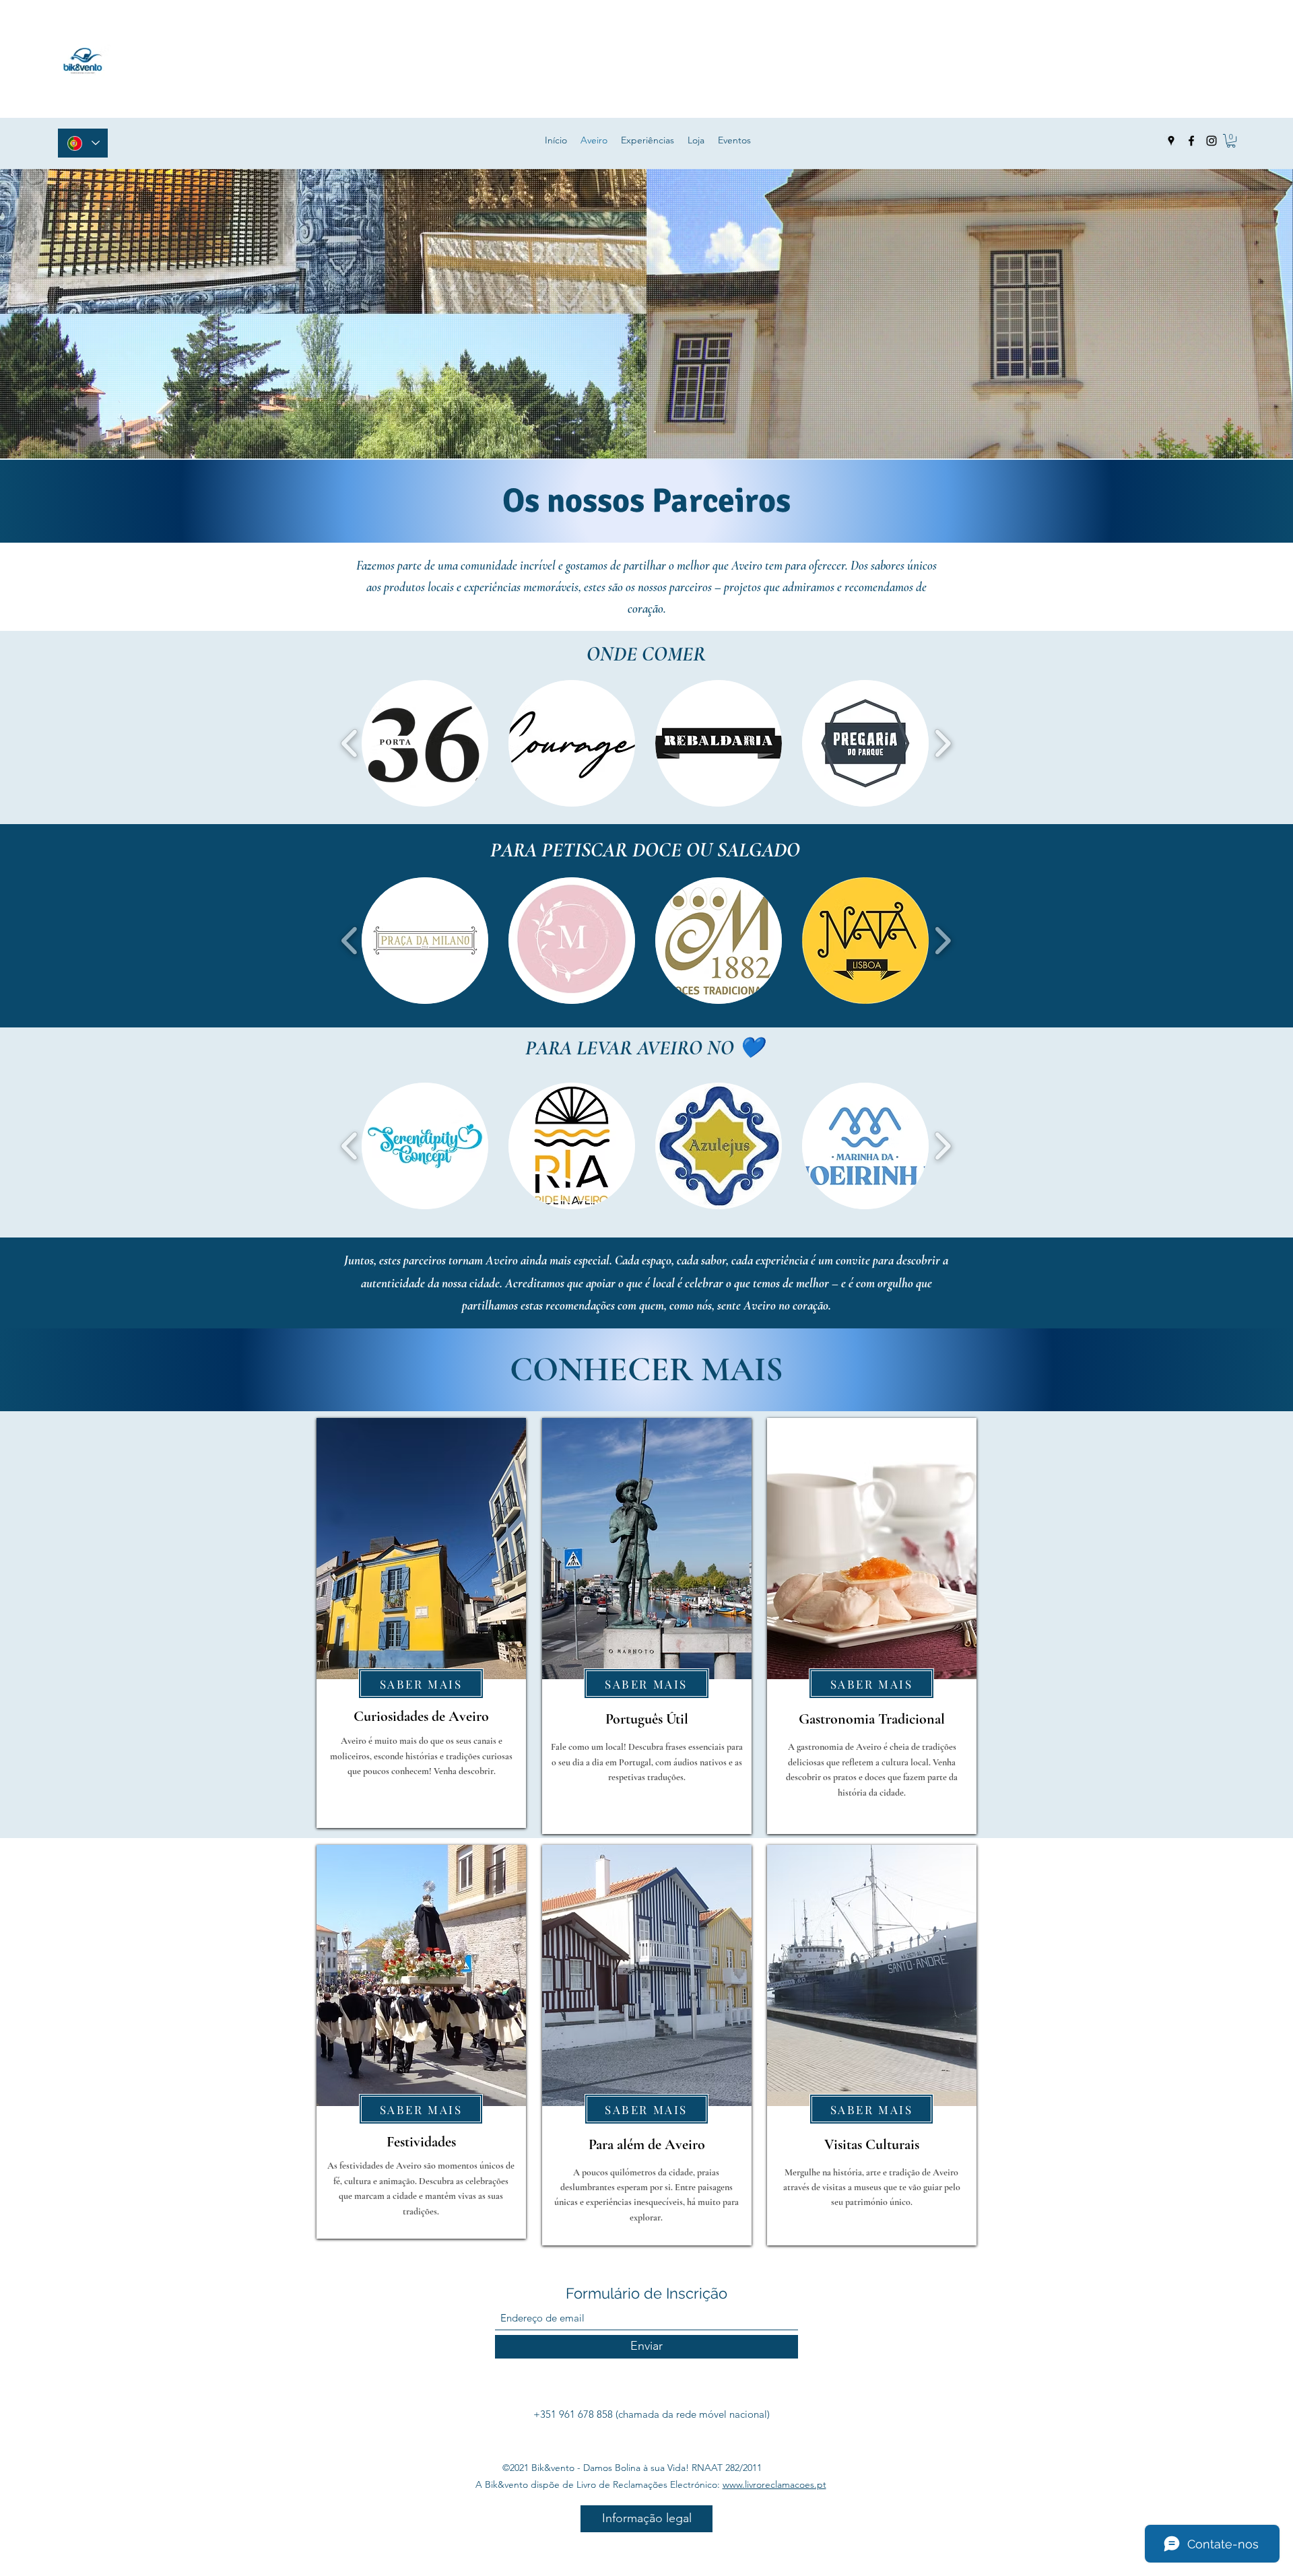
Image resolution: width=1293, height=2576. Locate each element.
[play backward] (350, 744)
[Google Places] (1171, 141)
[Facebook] (1191, 141)
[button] (1231, 141)
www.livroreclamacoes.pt (774, 2484)
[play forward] (942, 744)
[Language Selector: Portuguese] (83, 143)
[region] (421, 1623)
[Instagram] (1212, 141)
